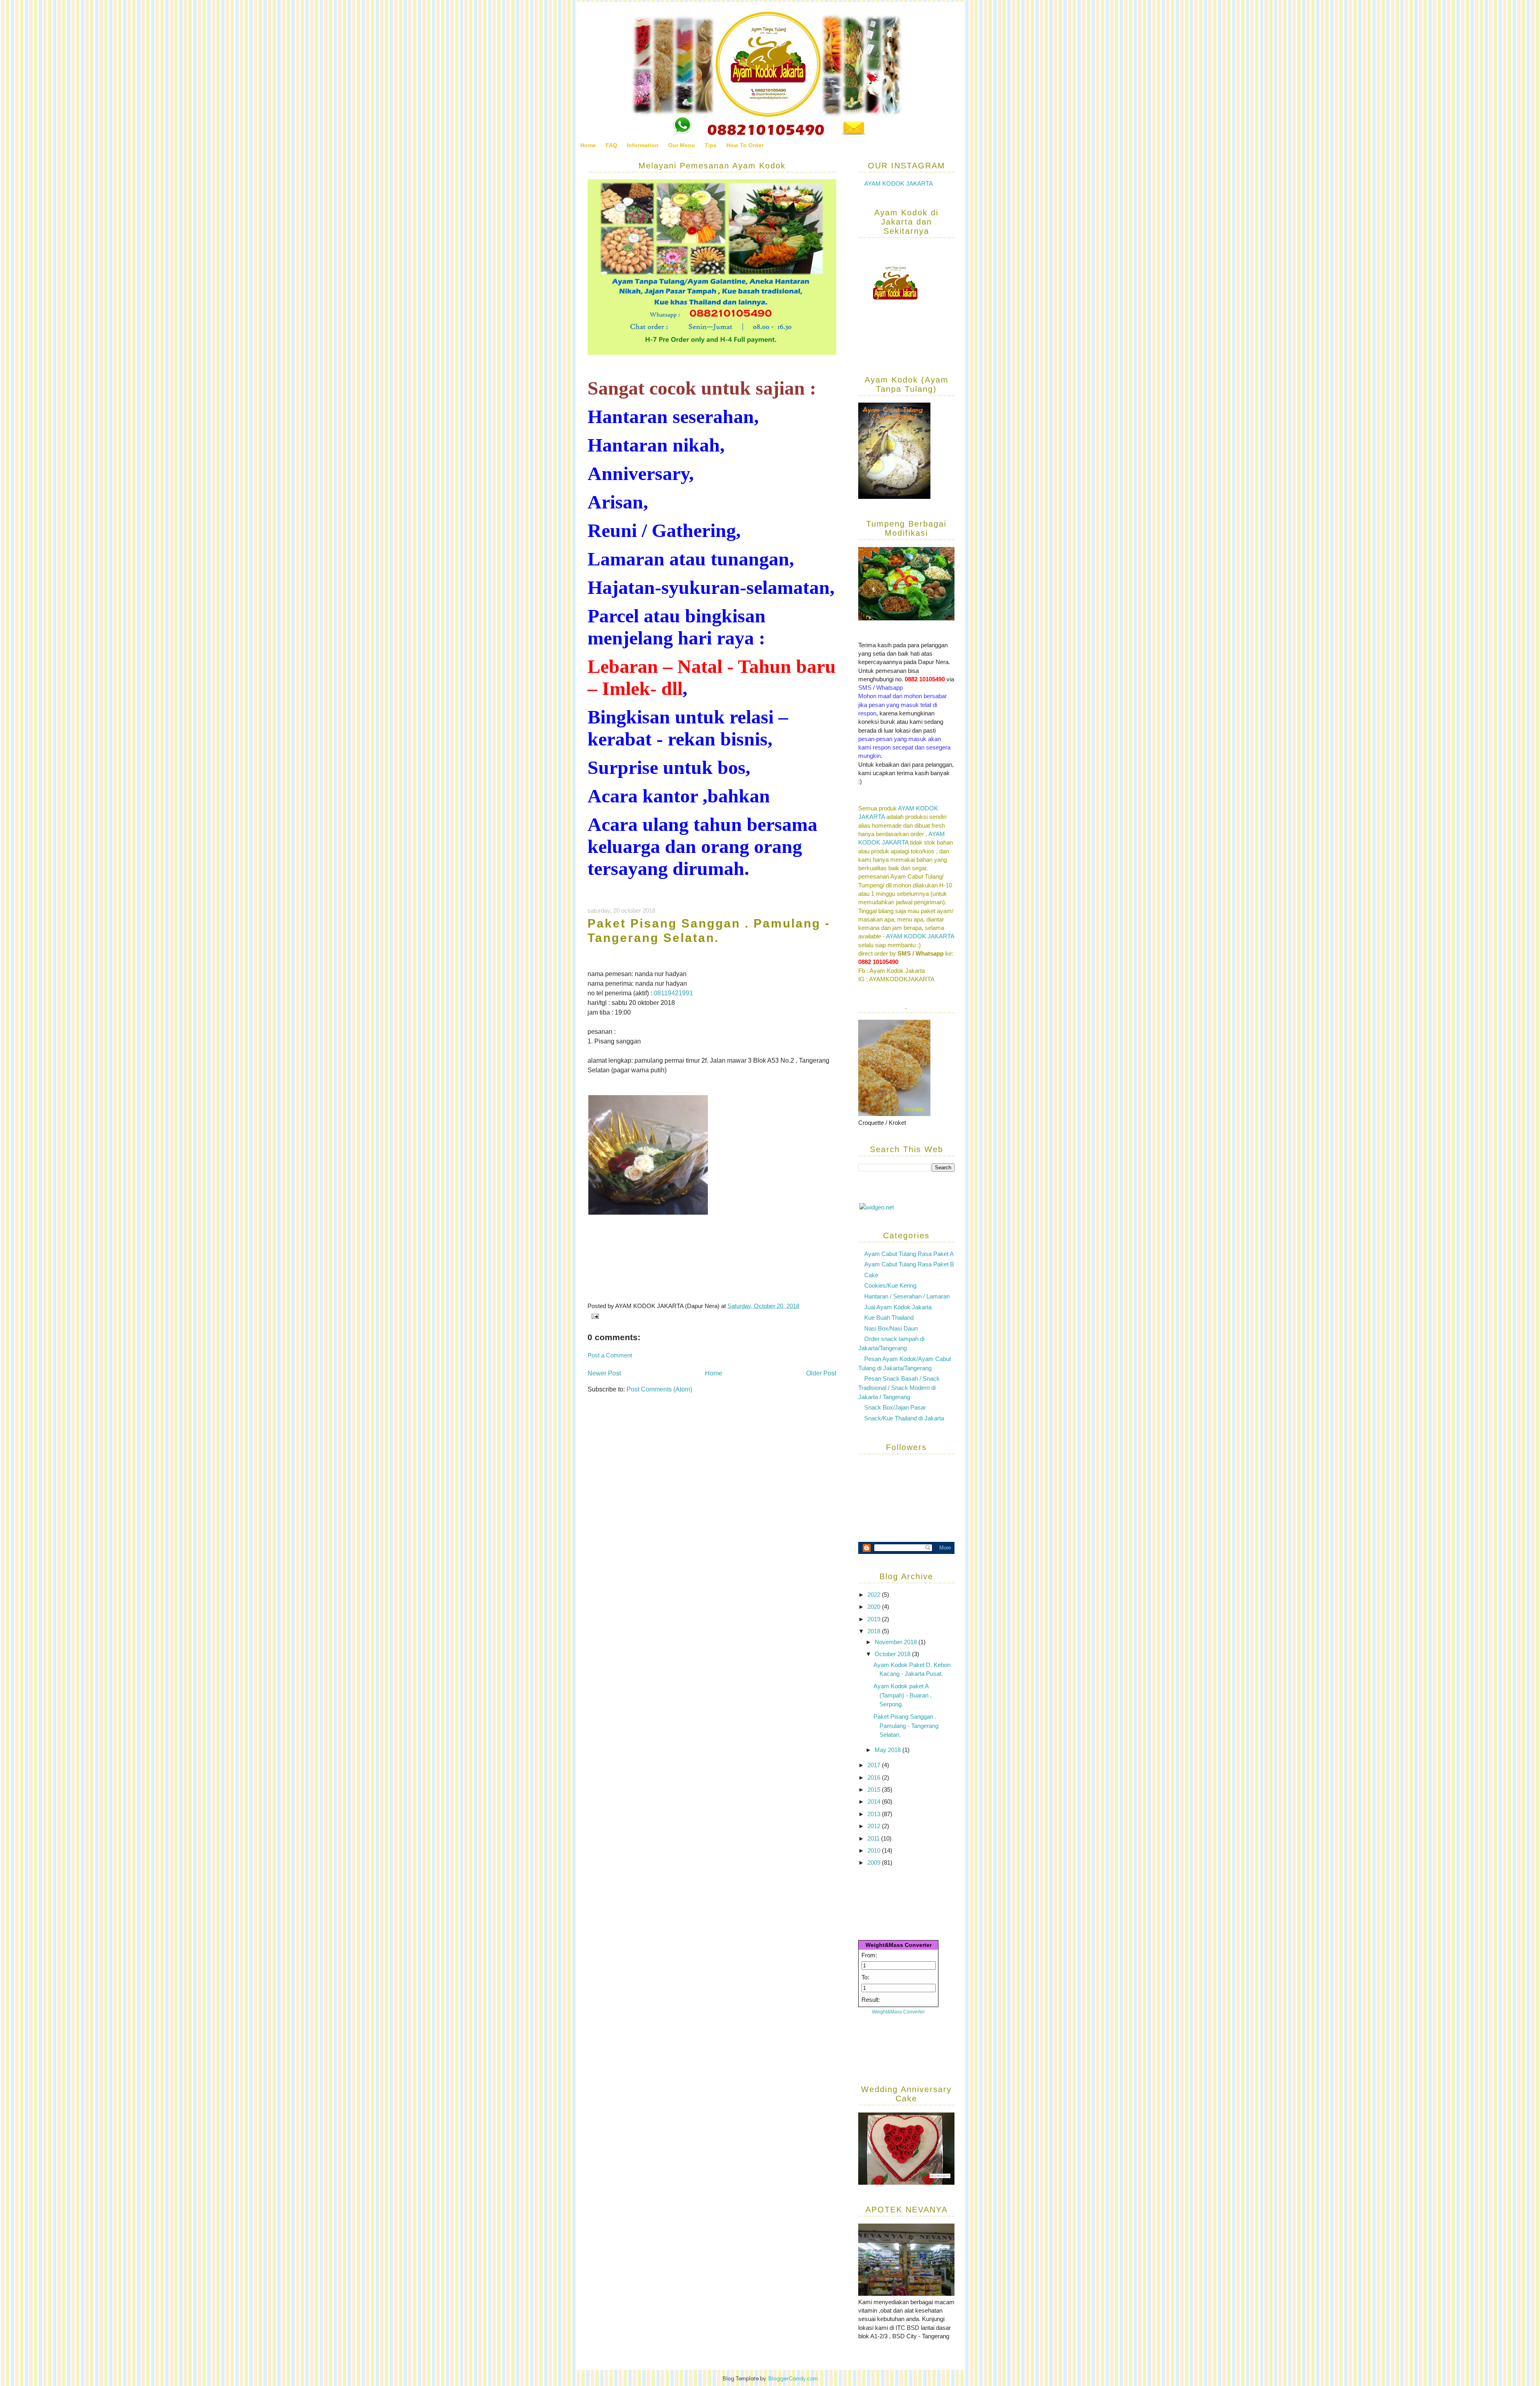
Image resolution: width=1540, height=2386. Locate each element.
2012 (875, 1826)
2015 (875, 1789)
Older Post (821, 1373)
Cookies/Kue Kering (890, 1285)
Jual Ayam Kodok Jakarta (898, 1307)
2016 (875, 1777)
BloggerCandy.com (793, 2378)
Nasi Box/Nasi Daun (891, 1328)
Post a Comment (610, 1355)
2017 (875, 1765)
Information (643, 145)
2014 (875, 1802)
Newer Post (604, 1373)
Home (588, 145)
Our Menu (682, 145)
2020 (875, 1607)
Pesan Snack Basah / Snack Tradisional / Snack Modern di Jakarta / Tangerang (899, 1388)
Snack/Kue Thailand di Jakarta (904, 1418)
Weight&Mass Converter (899, 1945)
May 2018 (889, 1750)
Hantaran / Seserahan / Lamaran (907, 1296)
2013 (875, 1814)
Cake (871, 1275)
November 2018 (897, 1642)
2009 (875, 1862)
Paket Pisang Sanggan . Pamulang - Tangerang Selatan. (906, 1726)
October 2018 (893, 1654)
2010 (875, 1850)
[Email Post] (594, 1316)
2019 (875, 1619)
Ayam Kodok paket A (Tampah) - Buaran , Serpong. (903, 1695)
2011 (874, 1838)
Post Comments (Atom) (659, 1389)
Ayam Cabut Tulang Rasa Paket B (909, 1264)
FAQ (611, 145)
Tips (711, 145)
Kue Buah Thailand (889, 1318)
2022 (875, 1595)
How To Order (745, 145)
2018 (875, 1631)
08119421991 (673, 993)
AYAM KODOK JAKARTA (899, 183)
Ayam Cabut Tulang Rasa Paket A (909, 1254)
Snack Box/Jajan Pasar (895, 1407)
